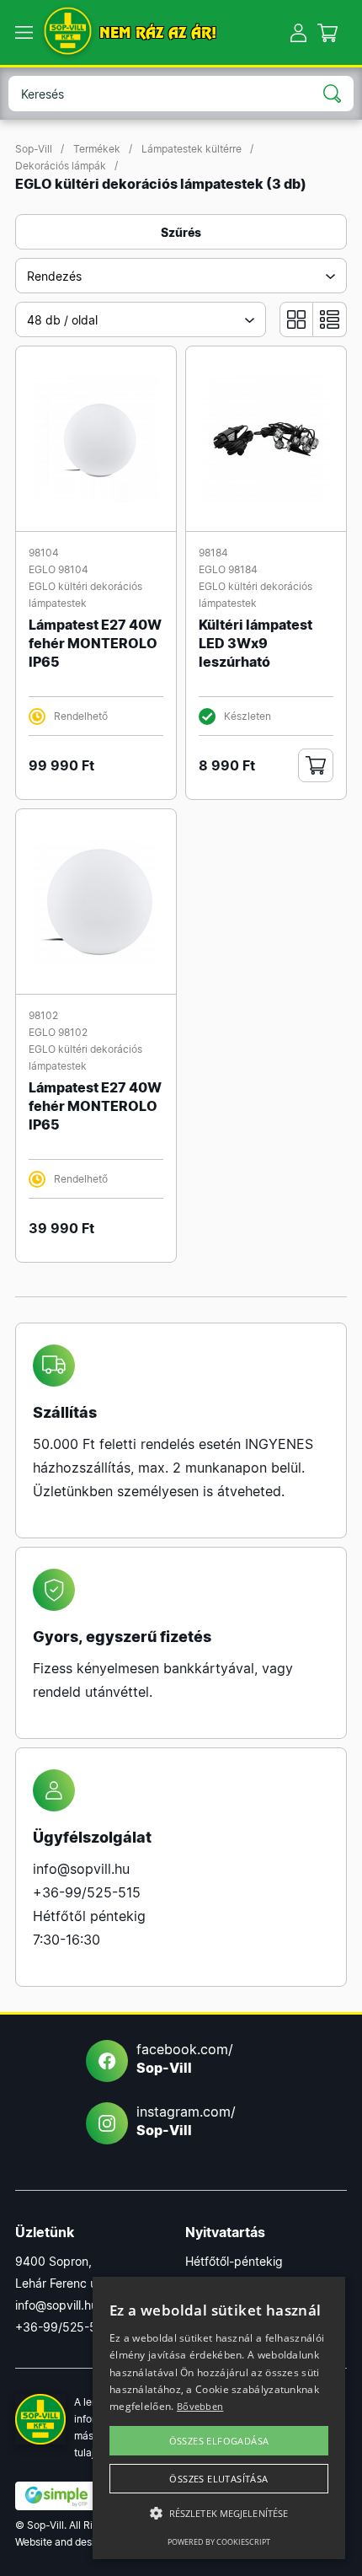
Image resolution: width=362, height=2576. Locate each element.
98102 (43, 1015)
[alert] (219, 2418)
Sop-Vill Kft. (68, 32)
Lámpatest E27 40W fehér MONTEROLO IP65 (95, 643)
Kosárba (316, 765)
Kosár (328, 32)
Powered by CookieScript (219, 2542)
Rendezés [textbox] (54, 276)
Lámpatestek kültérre (192, 149)
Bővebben (200, 2406)
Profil (298, 32)
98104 (44, 553)
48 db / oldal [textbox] (62, 320)
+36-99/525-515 (87, 1892)
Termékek (97, 149)
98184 (213, 553)
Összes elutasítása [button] (218, 2479)
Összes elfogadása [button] (219, 2441)
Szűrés (181, 232)
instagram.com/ (186, 2121)
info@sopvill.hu (81, 1869)
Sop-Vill (34, 149)
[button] (219, 2514)
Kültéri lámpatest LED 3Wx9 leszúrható (256, 643)
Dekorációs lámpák (61, 166)
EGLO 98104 (59, 569)
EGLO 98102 (58, 1032)
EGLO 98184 (228, 569)
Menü (24, 33)
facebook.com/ (185, 2058)
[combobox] (181, 276)
